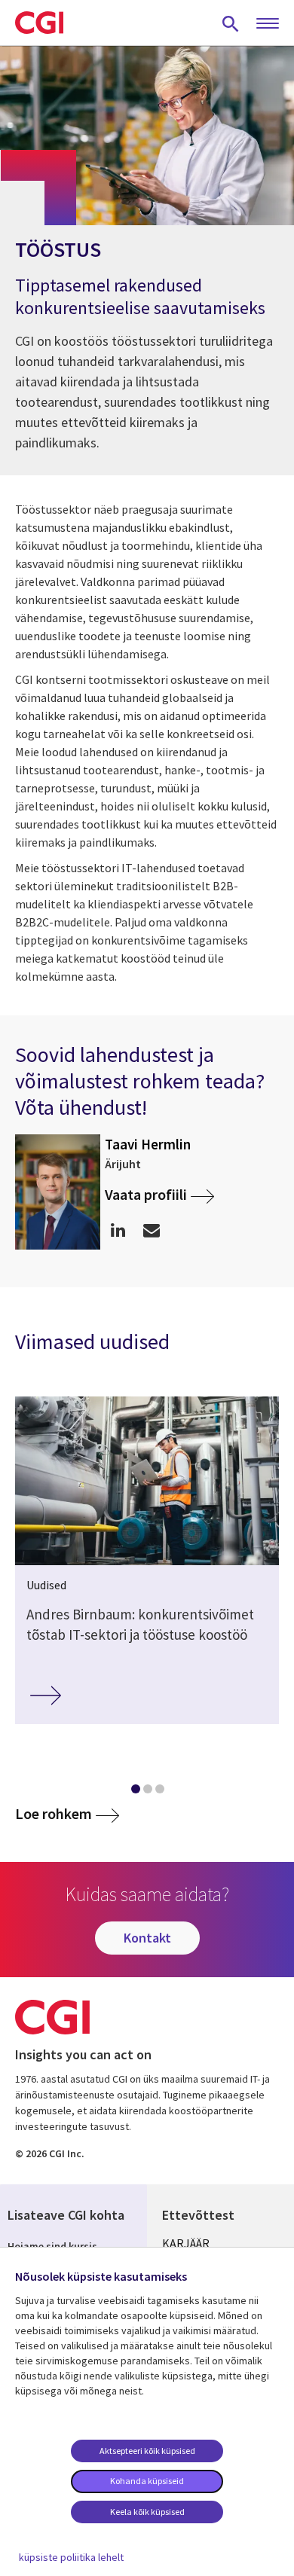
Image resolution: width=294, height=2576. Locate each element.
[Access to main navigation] (268, 24)
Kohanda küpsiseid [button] (147, 2481)
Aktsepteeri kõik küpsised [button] (147, 2451)
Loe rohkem (54, 1814)
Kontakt (147, 1938)
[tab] (135, 1792)
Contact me (152, 1230)
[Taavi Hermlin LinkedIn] (118, 1230)
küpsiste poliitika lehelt (71, 2557)
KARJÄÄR (186, 2243)
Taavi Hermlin (148, 1144)
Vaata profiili (146, 1194)
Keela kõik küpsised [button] (147, 2512)
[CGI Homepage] (39, 23)
